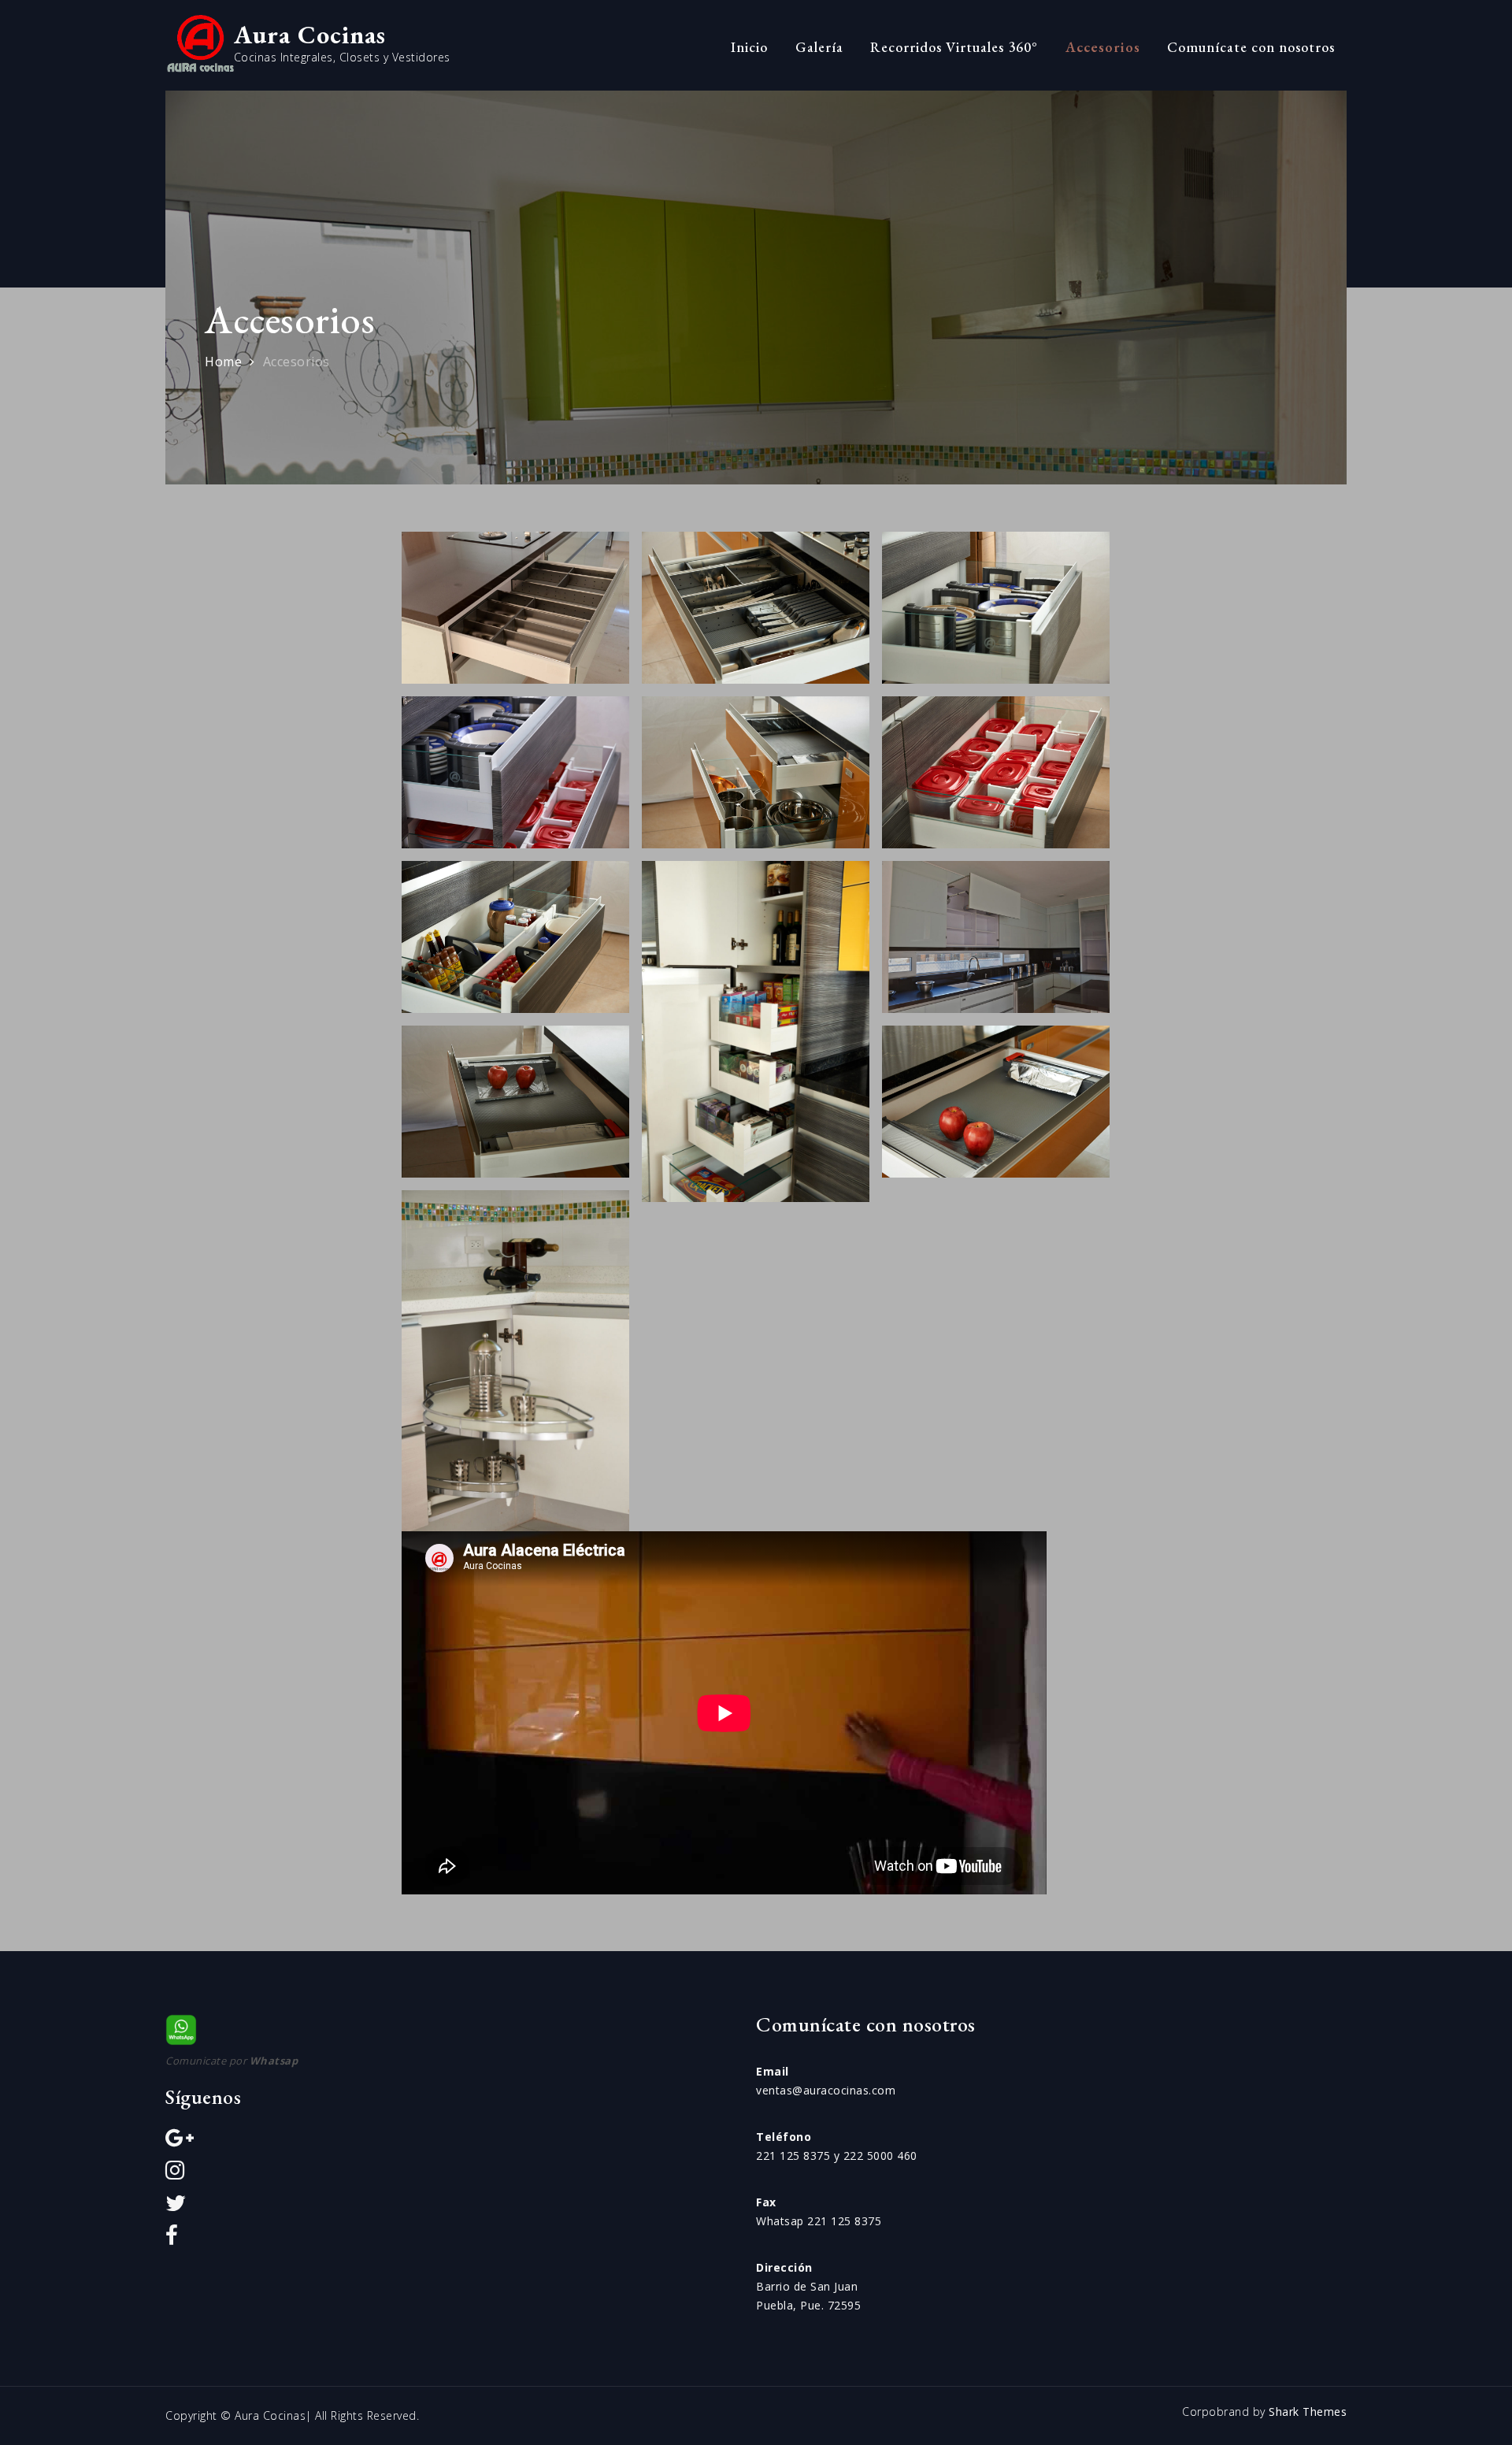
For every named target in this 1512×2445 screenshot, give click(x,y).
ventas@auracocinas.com (826, 2090)
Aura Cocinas (310, 35)
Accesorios (1103, 47)
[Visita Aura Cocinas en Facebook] (172, 2239)
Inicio (749, 47)
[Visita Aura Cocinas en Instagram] (175, 2174)
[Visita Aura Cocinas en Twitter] (176, 2207)
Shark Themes (1308, 2412)
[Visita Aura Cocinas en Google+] (180, 2141)
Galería (819, 47)
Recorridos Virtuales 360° (954, 47)
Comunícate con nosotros (1251, 47)
